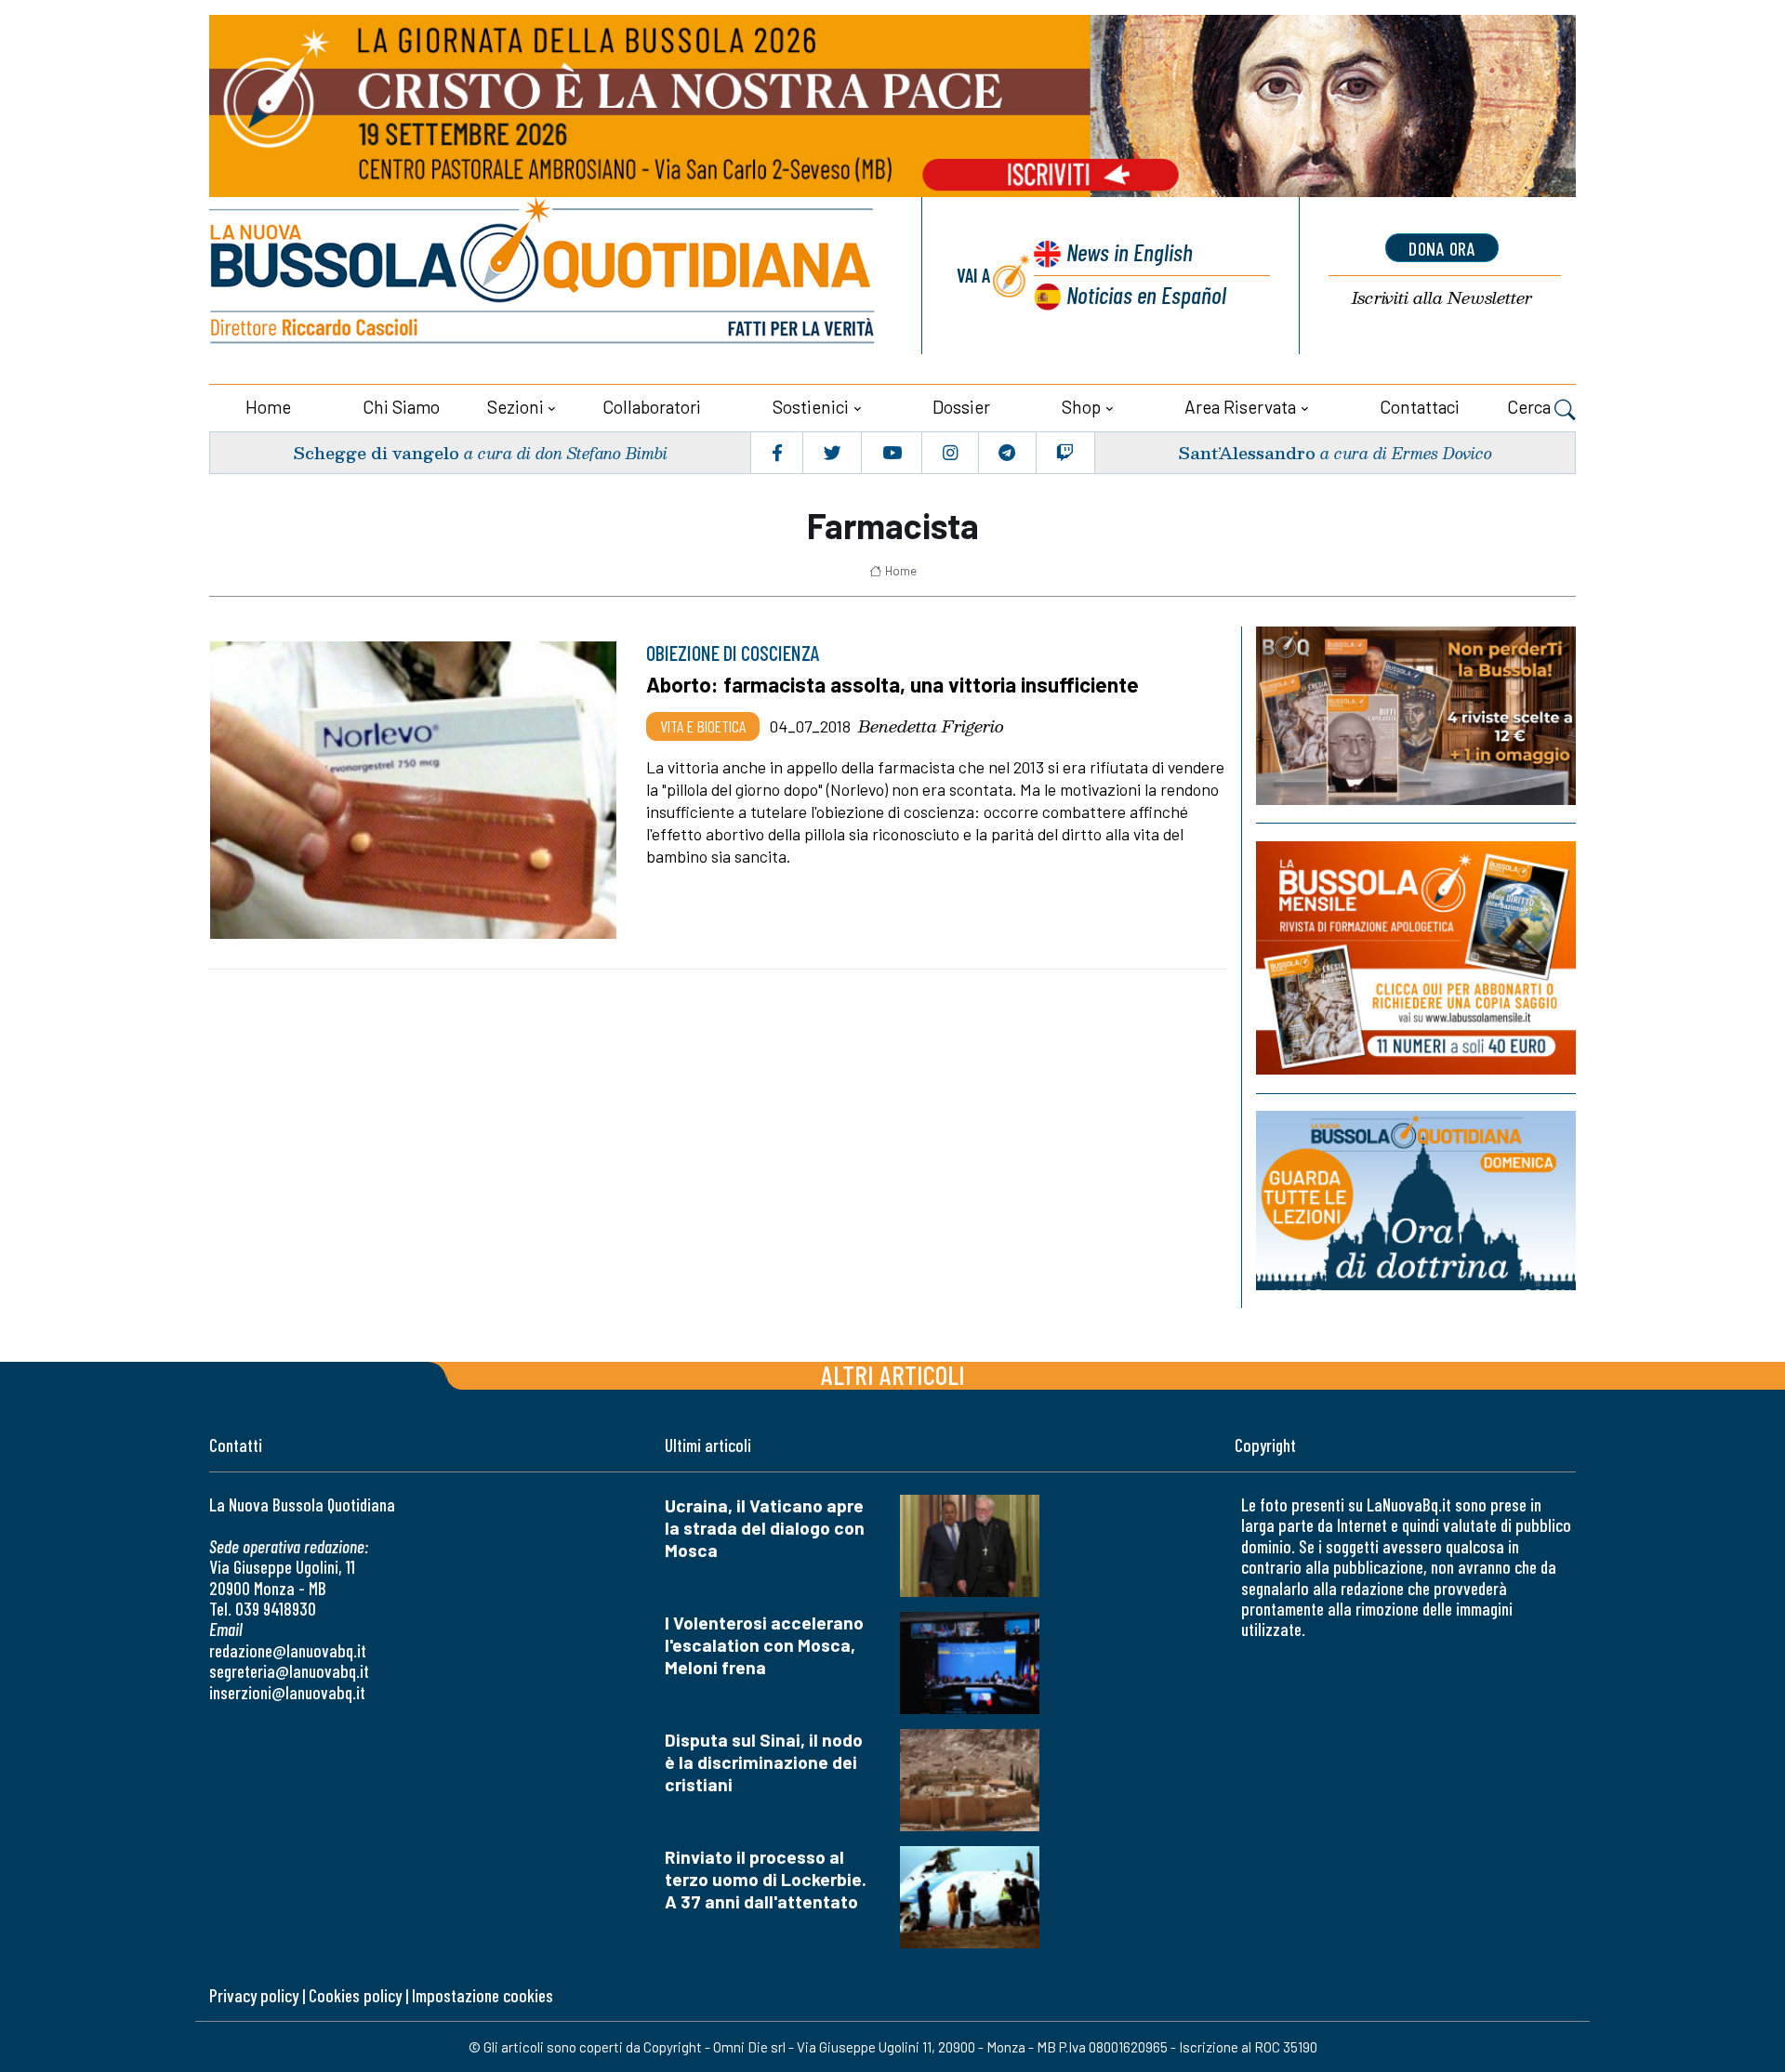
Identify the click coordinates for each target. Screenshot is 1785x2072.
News (1130, 251)
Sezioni (516, 407)
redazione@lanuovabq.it (288, 1650)
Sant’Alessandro (1247, 452)
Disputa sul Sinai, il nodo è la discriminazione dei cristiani (764, 1762)
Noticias (1146, 294)
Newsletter (1442, 298)
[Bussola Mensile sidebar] (1416, 958)
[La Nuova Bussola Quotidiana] (544, 276)
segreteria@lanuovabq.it (289, 1671)
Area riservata (1240, 407)
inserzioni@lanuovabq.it (287, 1692)
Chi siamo (401, 407)
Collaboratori (652, 407)
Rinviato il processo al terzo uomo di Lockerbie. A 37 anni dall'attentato (766, 1879)
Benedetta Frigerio (931, 726)
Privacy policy (254, 1995)
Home (268, 407)
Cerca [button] (1531, 407)
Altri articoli (893, 1374)
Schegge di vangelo (376, 452)
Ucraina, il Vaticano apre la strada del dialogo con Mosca (765, 1528)
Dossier (961, 407)
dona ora (1442, 248)
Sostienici (811, 407)
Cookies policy (355, 1995)
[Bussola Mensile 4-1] (1416, 716)
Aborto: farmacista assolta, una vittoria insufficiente (892, 684)
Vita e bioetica (703, 726)
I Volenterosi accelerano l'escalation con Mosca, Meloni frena (764, 1645)
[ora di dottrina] (1416, 1201)
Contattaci (1420, 407)
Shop (1081, 407)
